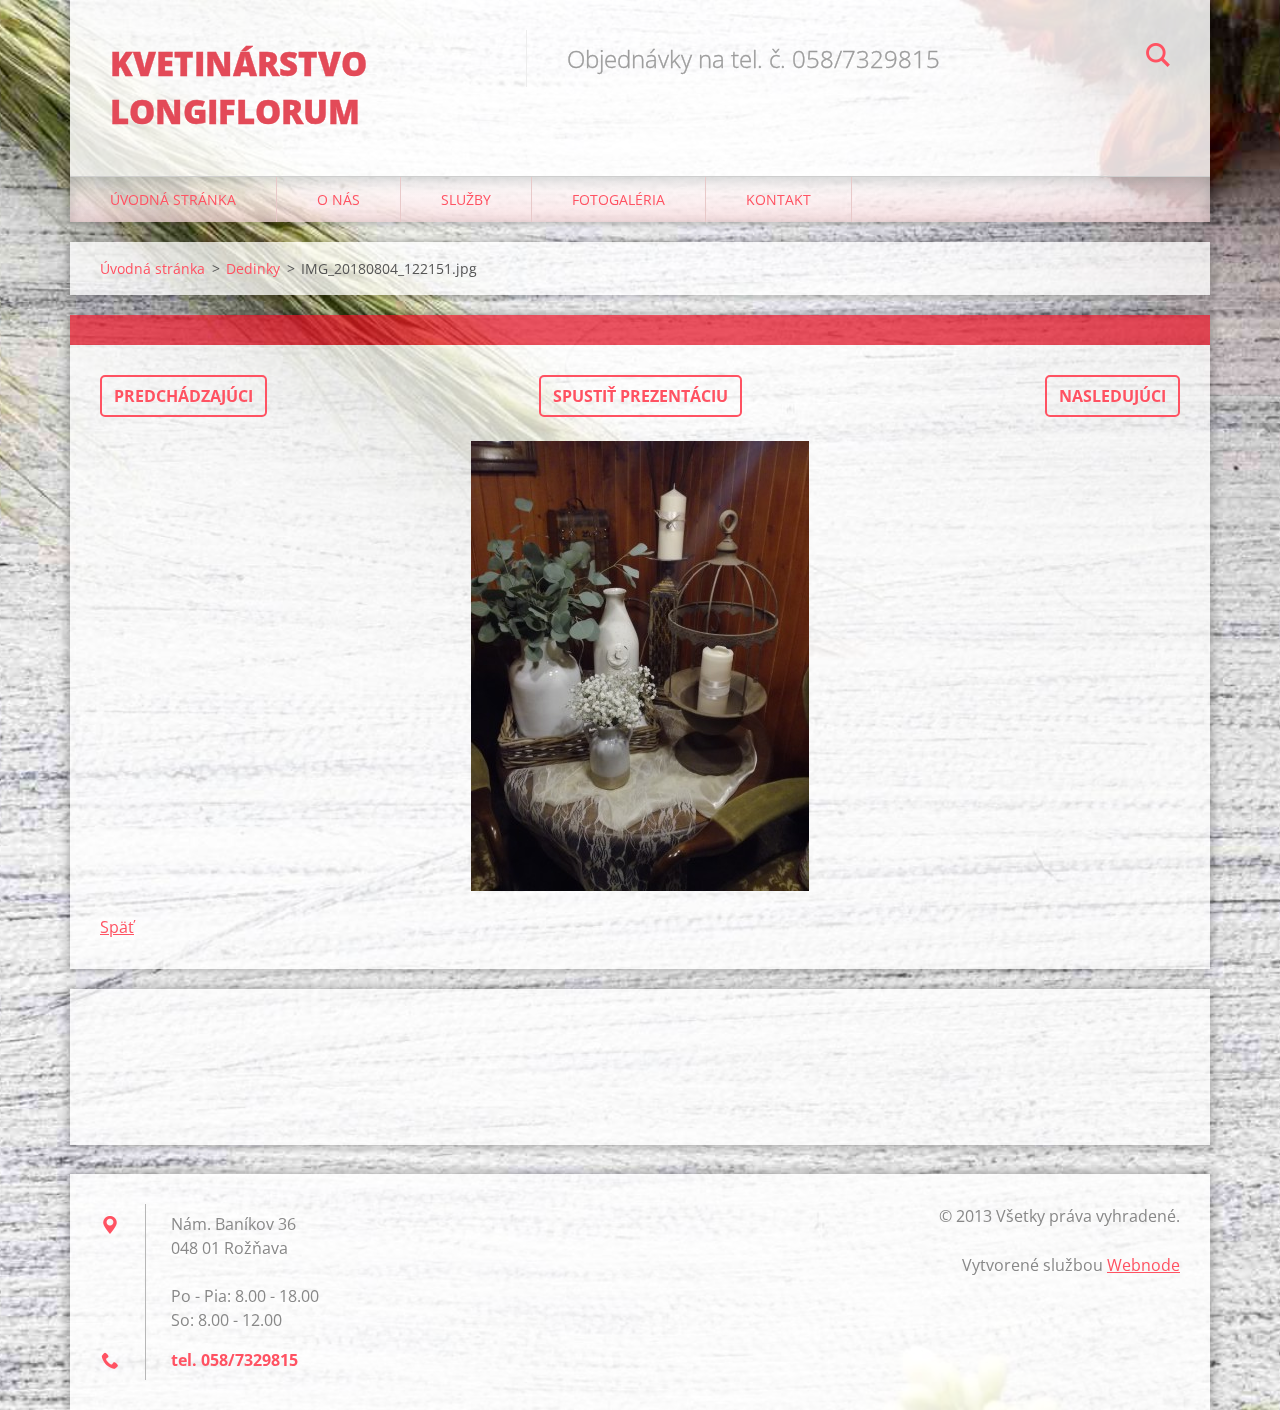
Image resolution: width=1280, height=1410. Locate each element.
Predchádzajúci (183, 396)
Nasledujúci (1112, 396)
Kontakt (778, 199)
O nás (338, 199)
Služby (466, 199)
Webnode (1143, 1265)
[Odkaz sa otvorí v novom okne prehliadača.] (640, 666)
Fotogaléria (618, 199)
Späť (117, 927)
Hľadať (1158, 58)
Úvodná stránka (173, 199)
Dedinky (253, 268)
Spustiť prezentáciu (640, 396)
